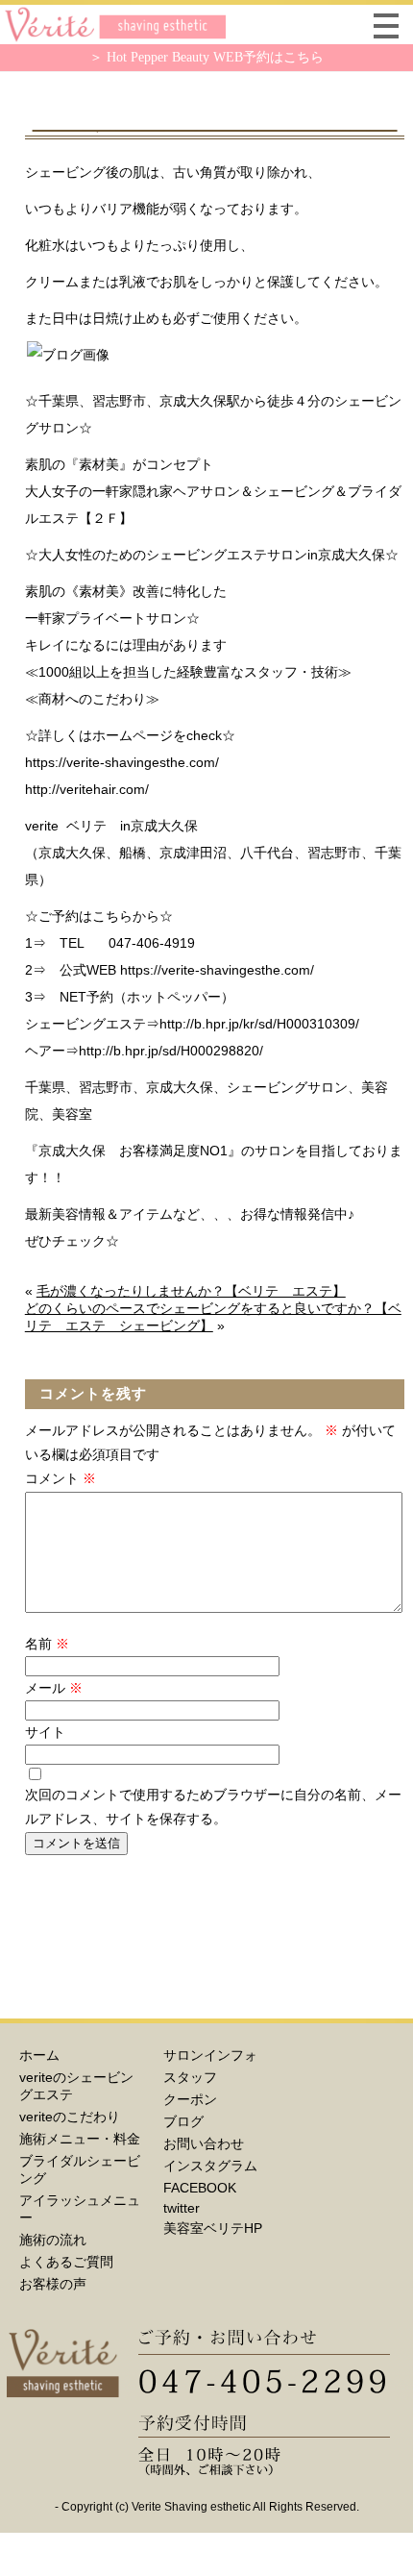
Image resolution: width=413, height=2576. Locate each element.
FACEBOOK (200, 2188)
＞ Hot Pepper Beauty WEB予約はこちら (206, 57)
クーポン (190, 2099)
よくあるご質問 (66, 2262)
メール (54, 1688)
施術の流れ (53, 2240)
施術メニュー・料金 (80, 2139)
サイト (45, 1732)
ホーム (39, 2055)
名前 (47, 1644)
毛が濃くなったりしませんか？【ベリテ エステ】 (191, 1291)
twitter (182, 2208)
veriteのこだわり (70, 2117)
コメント (61, 1478)
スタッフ (190, 2077)
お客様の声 (53, 2284)
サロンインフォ (210, 2055)
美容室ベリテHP (213, 2228)
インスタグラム (210, 2166)
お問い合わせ (204, 2143)
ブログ (183, 2121)
